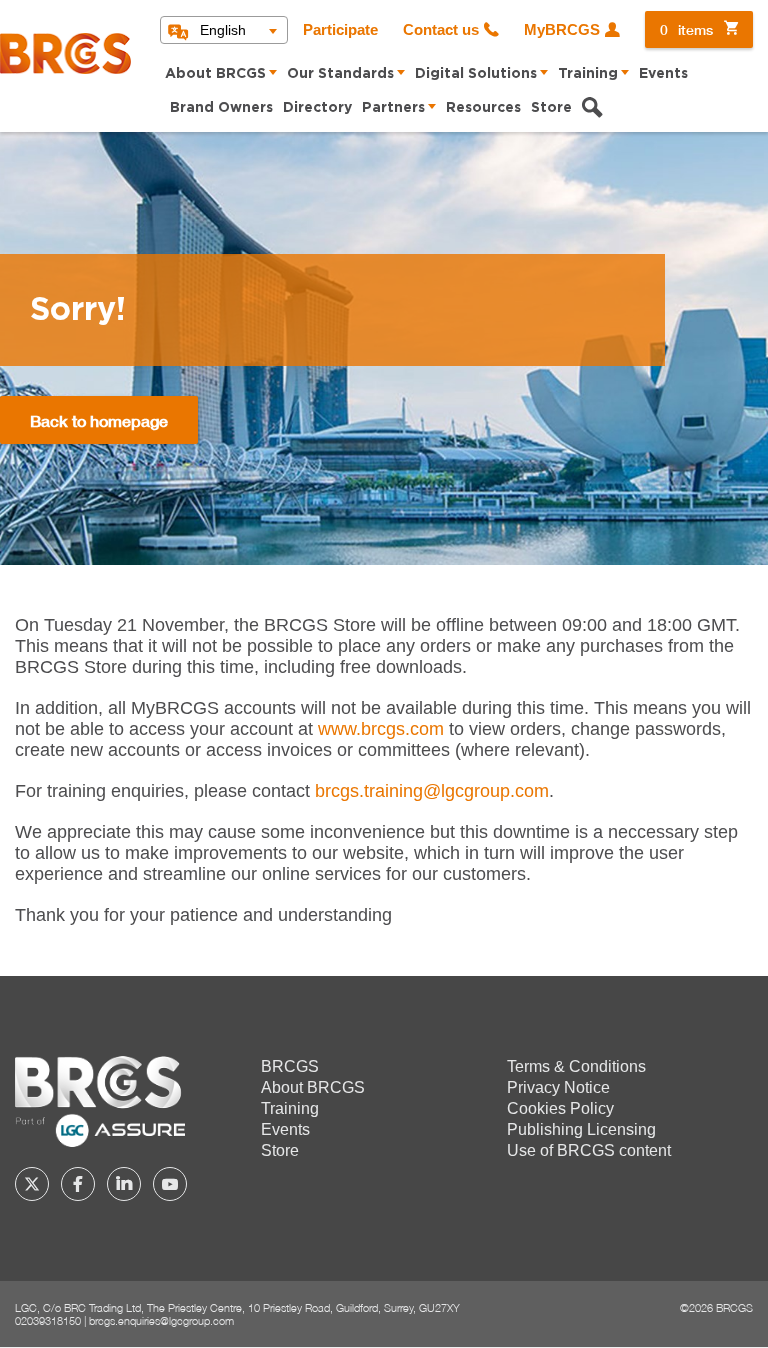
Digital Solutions (476, 74)
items (686, 29)
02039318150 (48, 1320)
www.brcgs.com (381, 729)
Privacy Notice (558, 1087)
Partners (393, 108)
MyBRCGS (562, 30)
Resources (483, 108)
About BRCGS (215, 74)
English (223, 30)
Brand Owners (221, 108)
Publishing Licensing (581, 1129)
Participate (340, 30)
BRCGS (290, 1066)
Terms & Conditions (576, 1066)
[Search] (592, 110)
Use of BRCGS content (589, 1150)
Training (588, 74)
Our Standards (340, 74)
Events (663, 74)
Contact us (441, 30)
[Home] (65, 53)
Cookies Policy (560, 1108)
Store (551, 108)
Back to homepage (99, 420)
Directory (317, 108)
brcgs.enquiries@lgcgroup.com (161, 1320)
